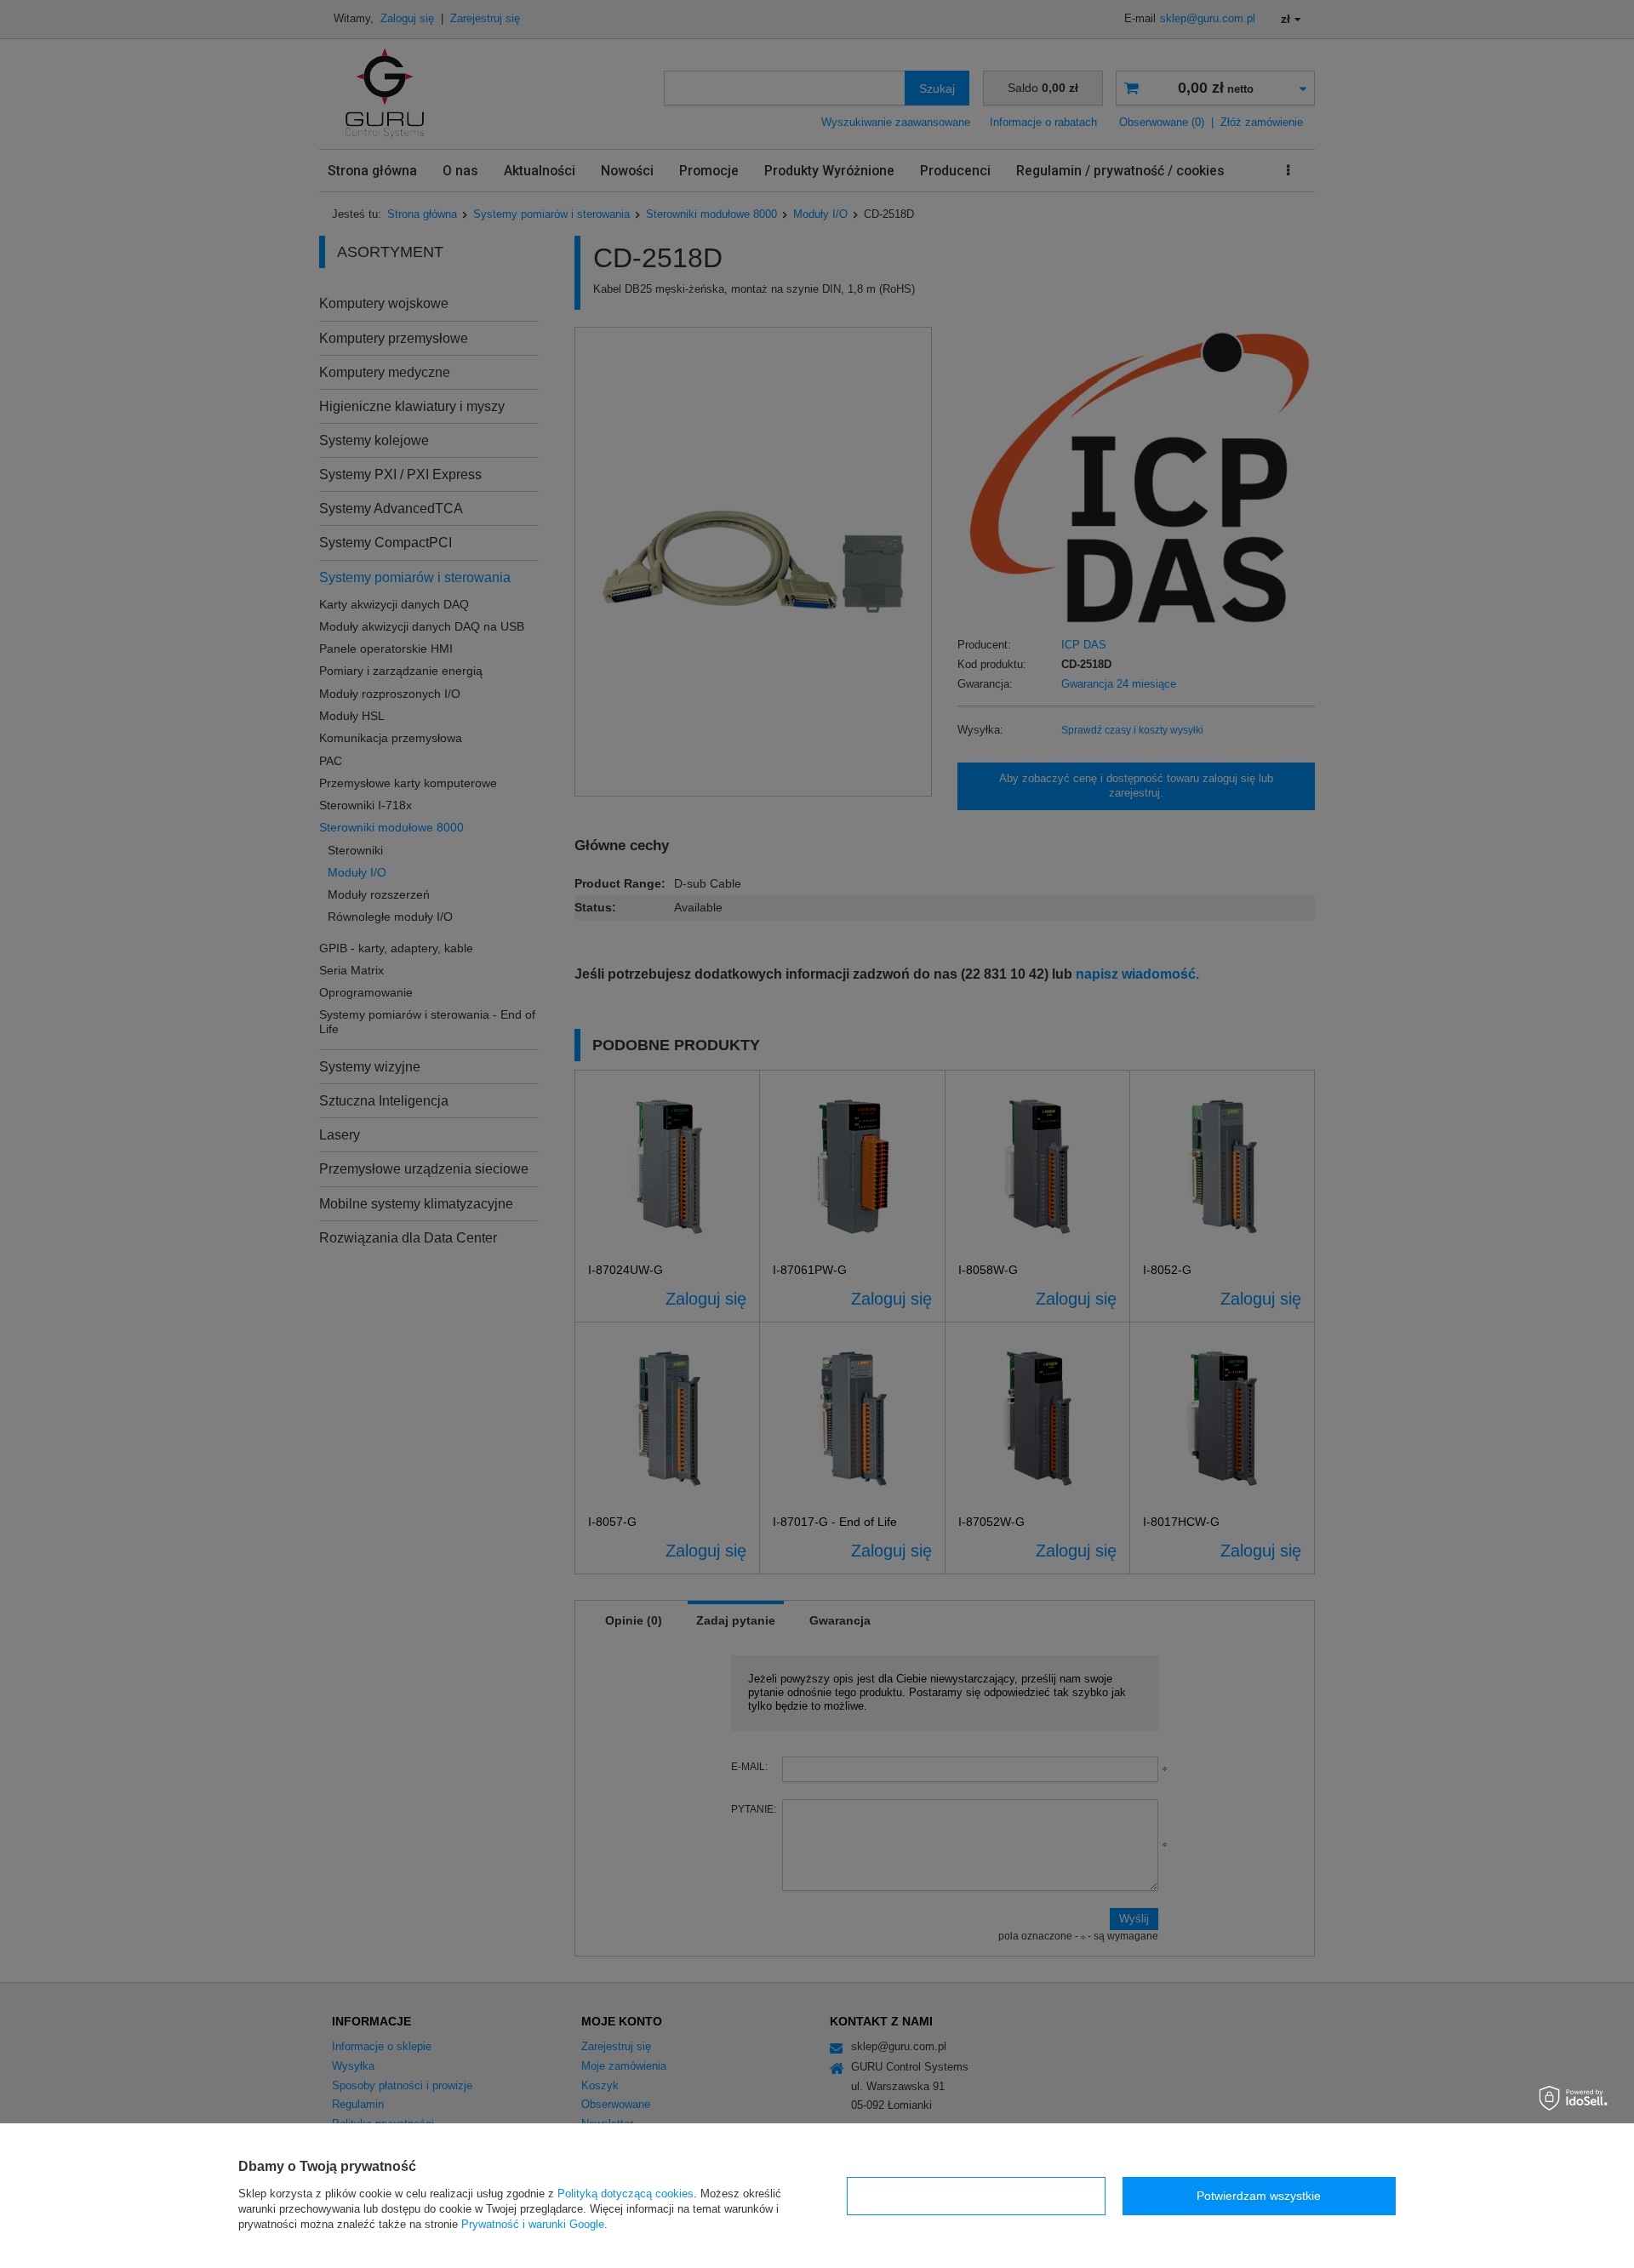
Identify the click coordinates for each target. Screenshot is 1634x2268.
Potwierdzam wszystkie (1259, 2196)
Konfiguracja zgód (976, 2196)
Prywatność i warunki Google (533, 2224)
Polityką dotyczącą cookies (626, 2194)
